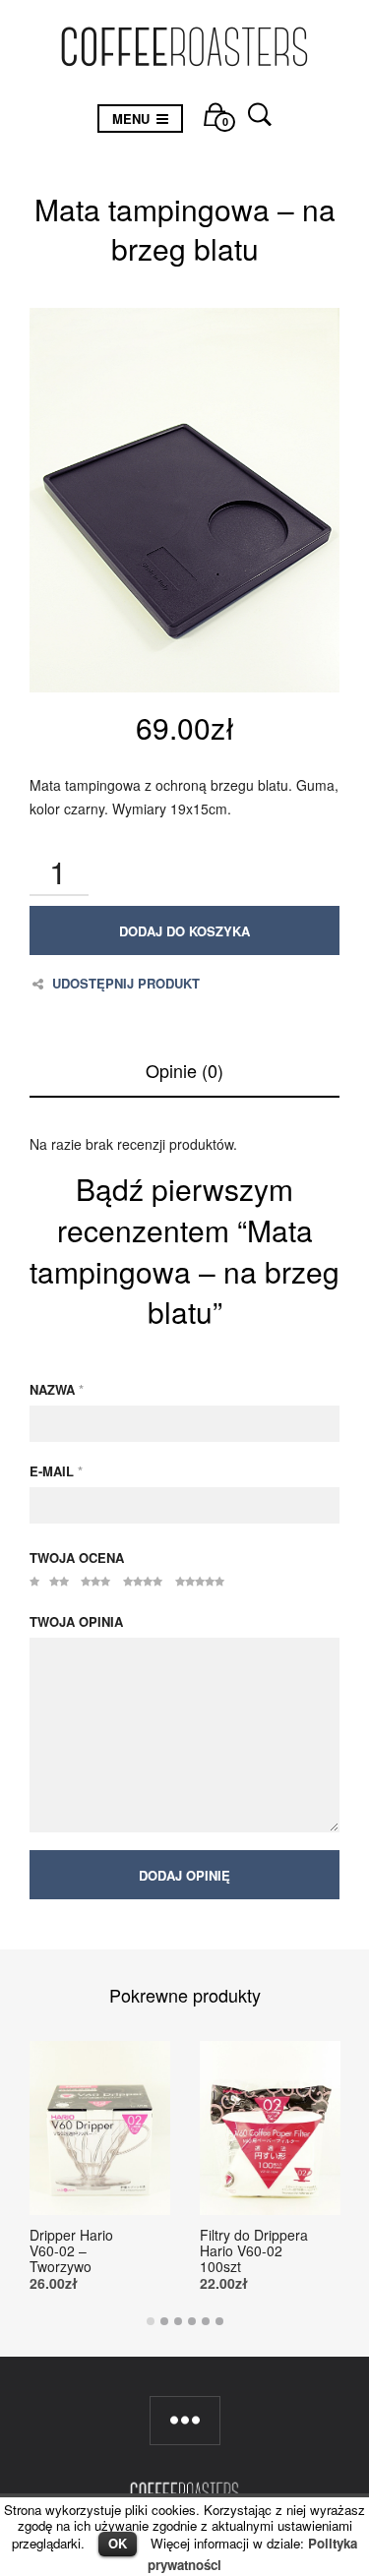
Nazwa (57, 1389)
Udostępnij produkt (126, 984)
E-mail (56, 1471)
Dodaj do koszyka (184, 931)
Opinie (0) (184, 1070)
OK (118, 2543)
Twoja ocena (77, 1558)
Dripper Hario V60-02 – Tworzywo (71, 2250)
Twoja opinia (76, 1621)
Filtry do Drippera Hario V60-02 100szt (254, 2250)
